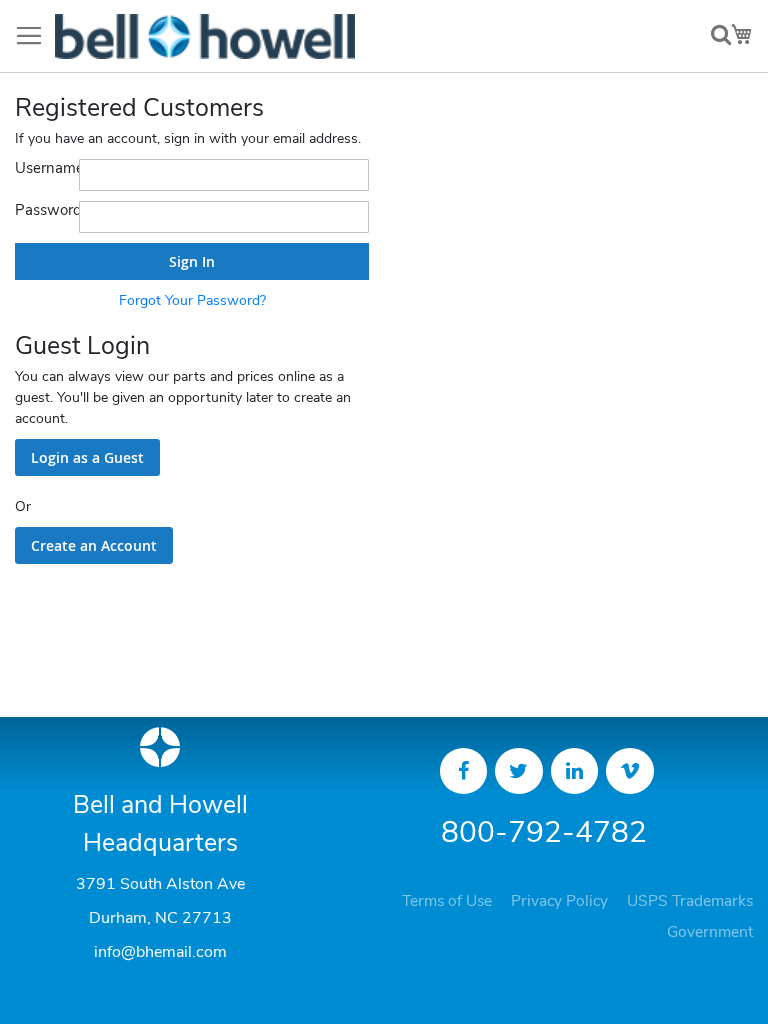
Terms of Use (447, 901)
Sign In (192, 261)
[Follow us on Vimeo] (630, 771)
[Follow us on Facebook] (464, 771)
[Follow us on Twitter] (519, 771)
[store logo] (205, 36)
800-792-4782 (544, 832)
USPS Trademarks (690, 901)
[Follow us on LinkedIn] (575, 771)
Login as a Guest (87, 457)
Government (710, 932)
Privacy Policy (559, 901)
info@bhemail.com (160, 952)
